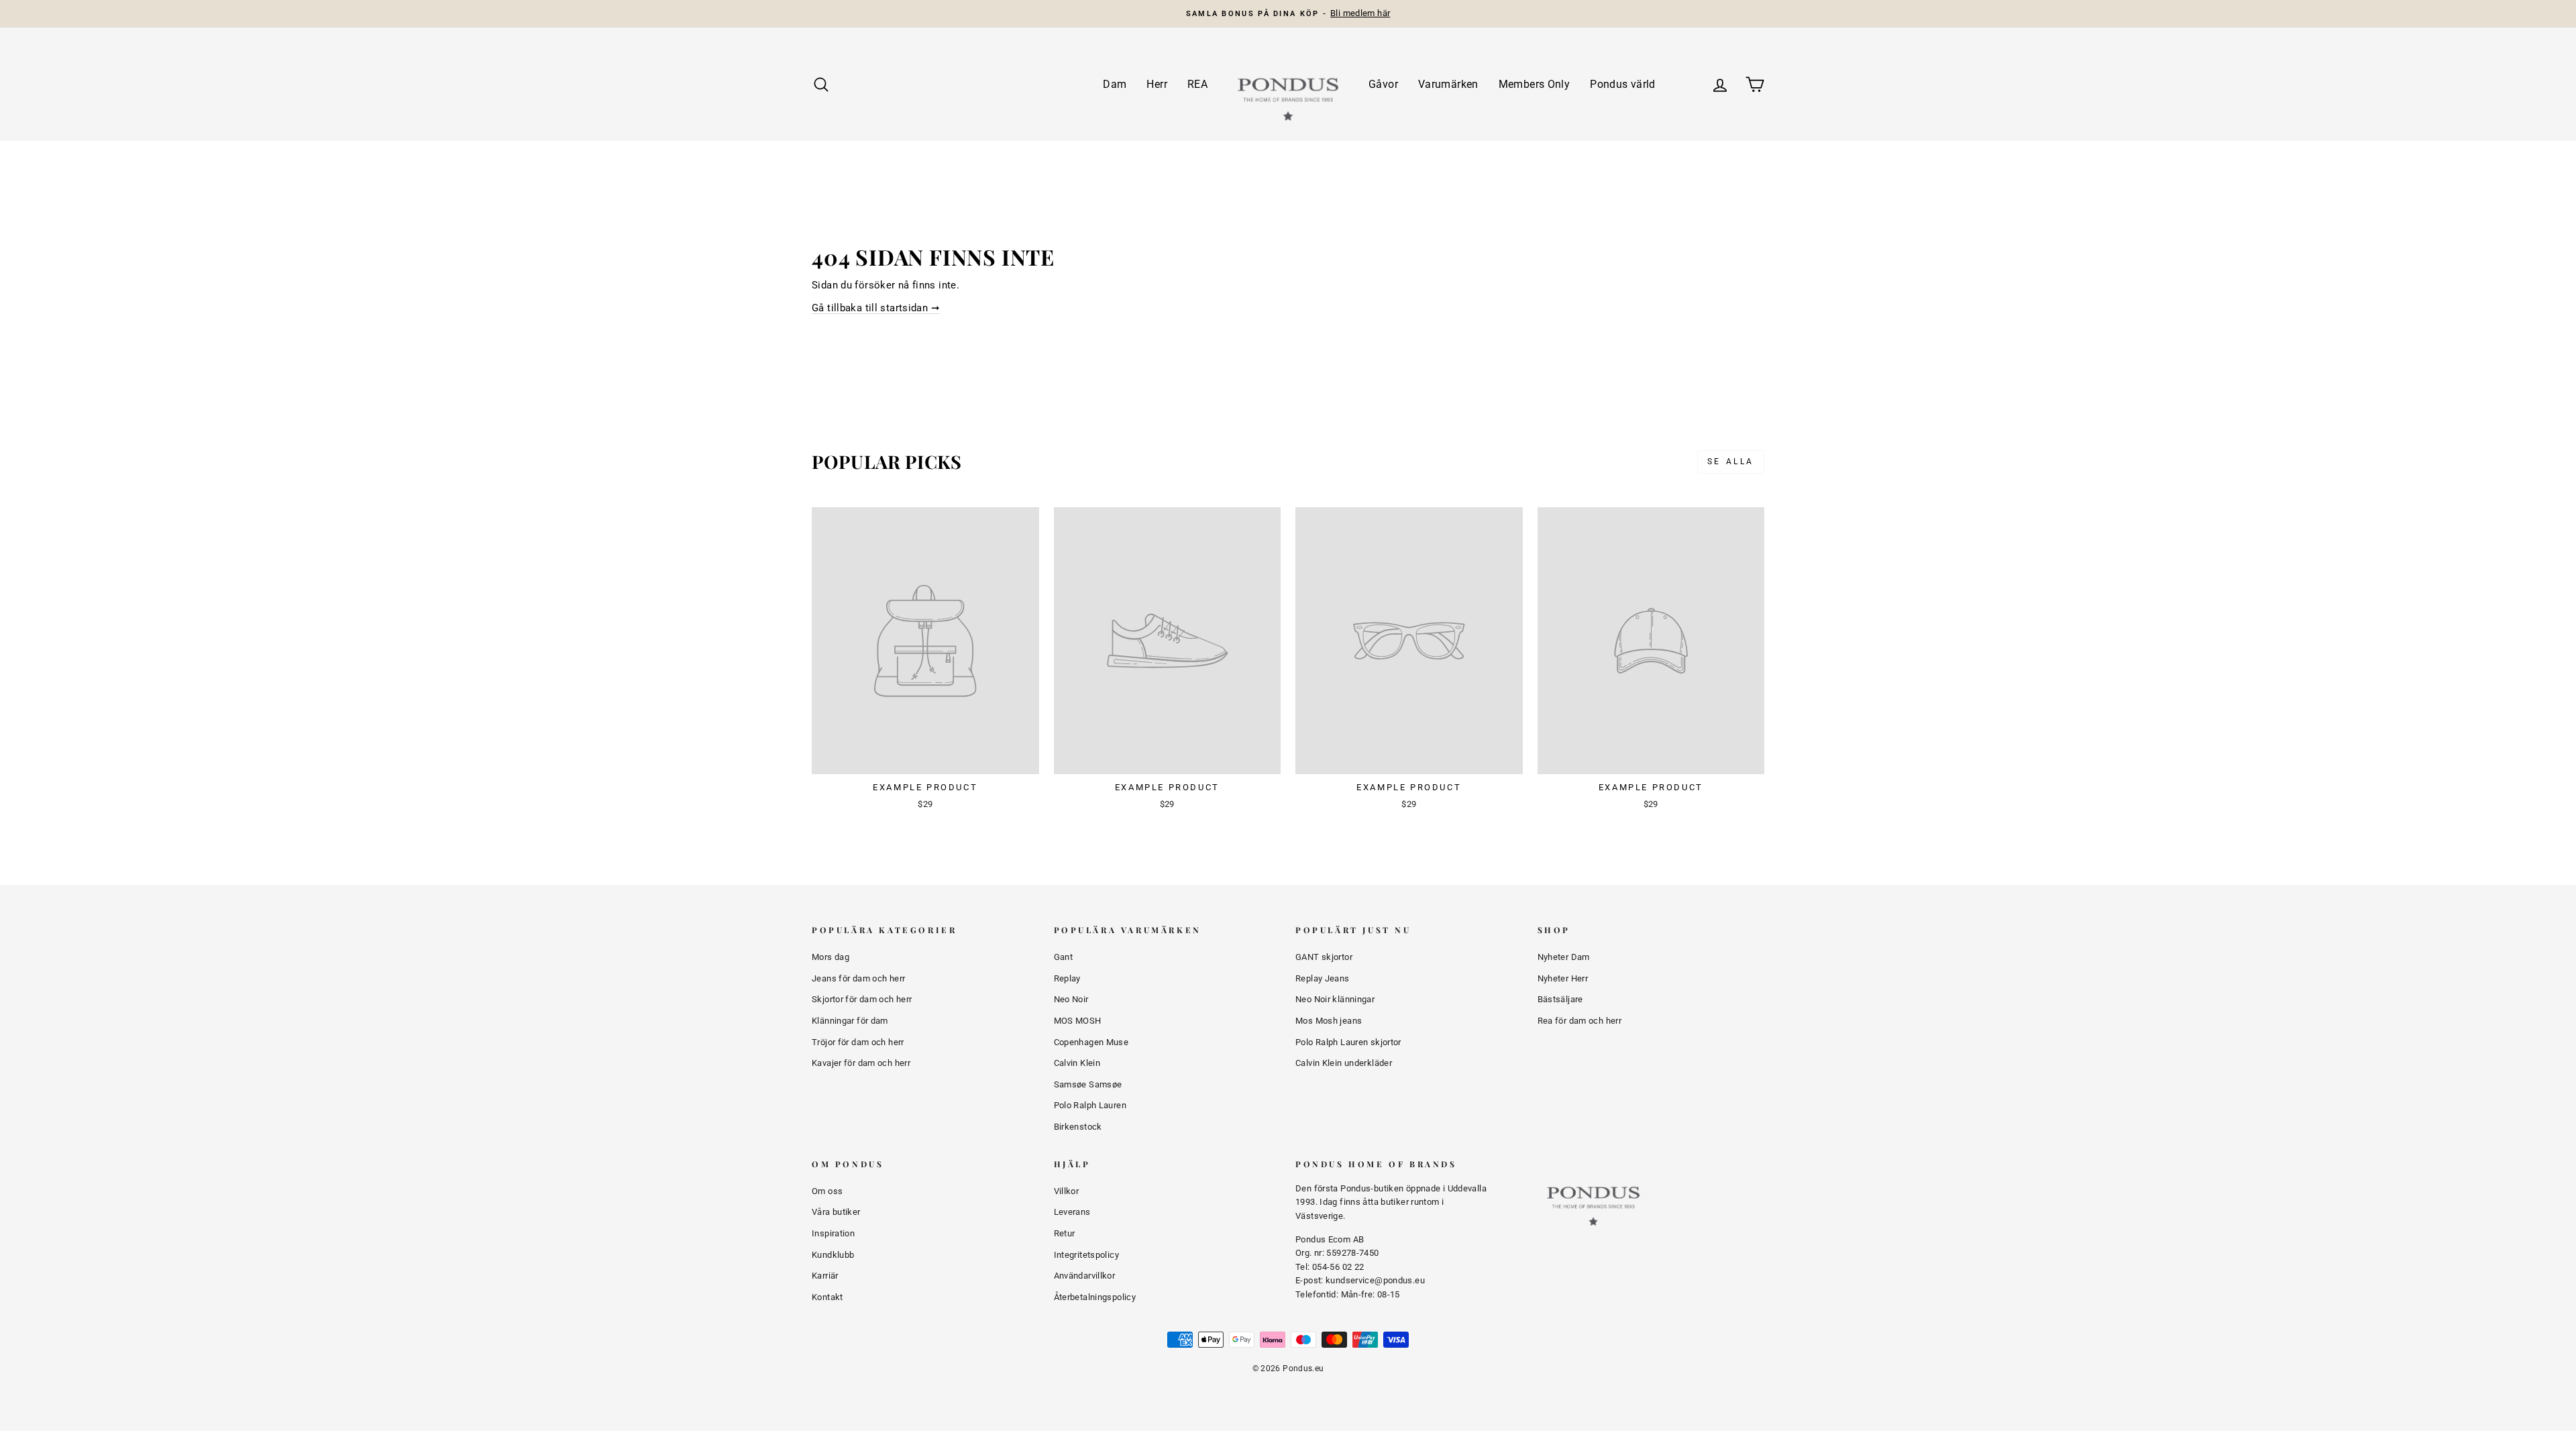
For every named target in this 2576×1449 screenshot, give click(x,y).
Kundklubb (833, 1255)
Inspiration (833, 1233)
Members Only (1535, 84)
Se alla (1731, 462)
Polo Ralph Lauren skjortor (1348, 1042)
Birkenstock (1078, 1127)
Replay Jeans (1323, 978)
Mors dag (830, 957)
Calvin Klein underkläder (1344, 1063)
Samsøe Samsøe (1088, 1084)
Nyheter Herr (1563, 978)
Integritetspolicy (1086, 1255)
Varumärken (1448, 84)
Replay (1067, 978)
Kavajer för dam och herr (861, 1063)
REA (1197, 84)
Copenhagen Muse (1091, 1042)
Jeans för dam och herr (858, 978)
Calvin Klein (1077, 1063)
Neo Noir (1071, 999)
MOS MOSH (1078, 1021)
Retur (1065, 1233)
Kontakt (827, 1297)
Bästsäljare (1560, 999)
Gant (1064, 957)
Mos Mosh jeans (1329, 1021)
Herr (1157, 84)
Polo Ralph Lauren (1090, 1105)
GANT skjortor (1324, 957)
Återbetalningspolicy (1095, 1297)
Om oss (827, 1191)
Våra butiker (836, 1212)
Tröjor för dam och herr (858, 1042)
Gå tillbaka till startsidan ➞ (876, 308)
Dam (1115, 84)
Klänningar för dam (850, 1021)
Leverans (1072, 1212)
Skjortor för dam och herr (862, 999)
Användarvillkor (1085, 1276)
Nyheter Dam (1564, 957)
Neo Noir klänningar (1335, 999)
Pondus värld (1623, 84)
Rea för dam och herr (1580, 1021)
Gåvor (1383, 84)
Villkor (1067, 1191)
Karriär (825, 1276)
